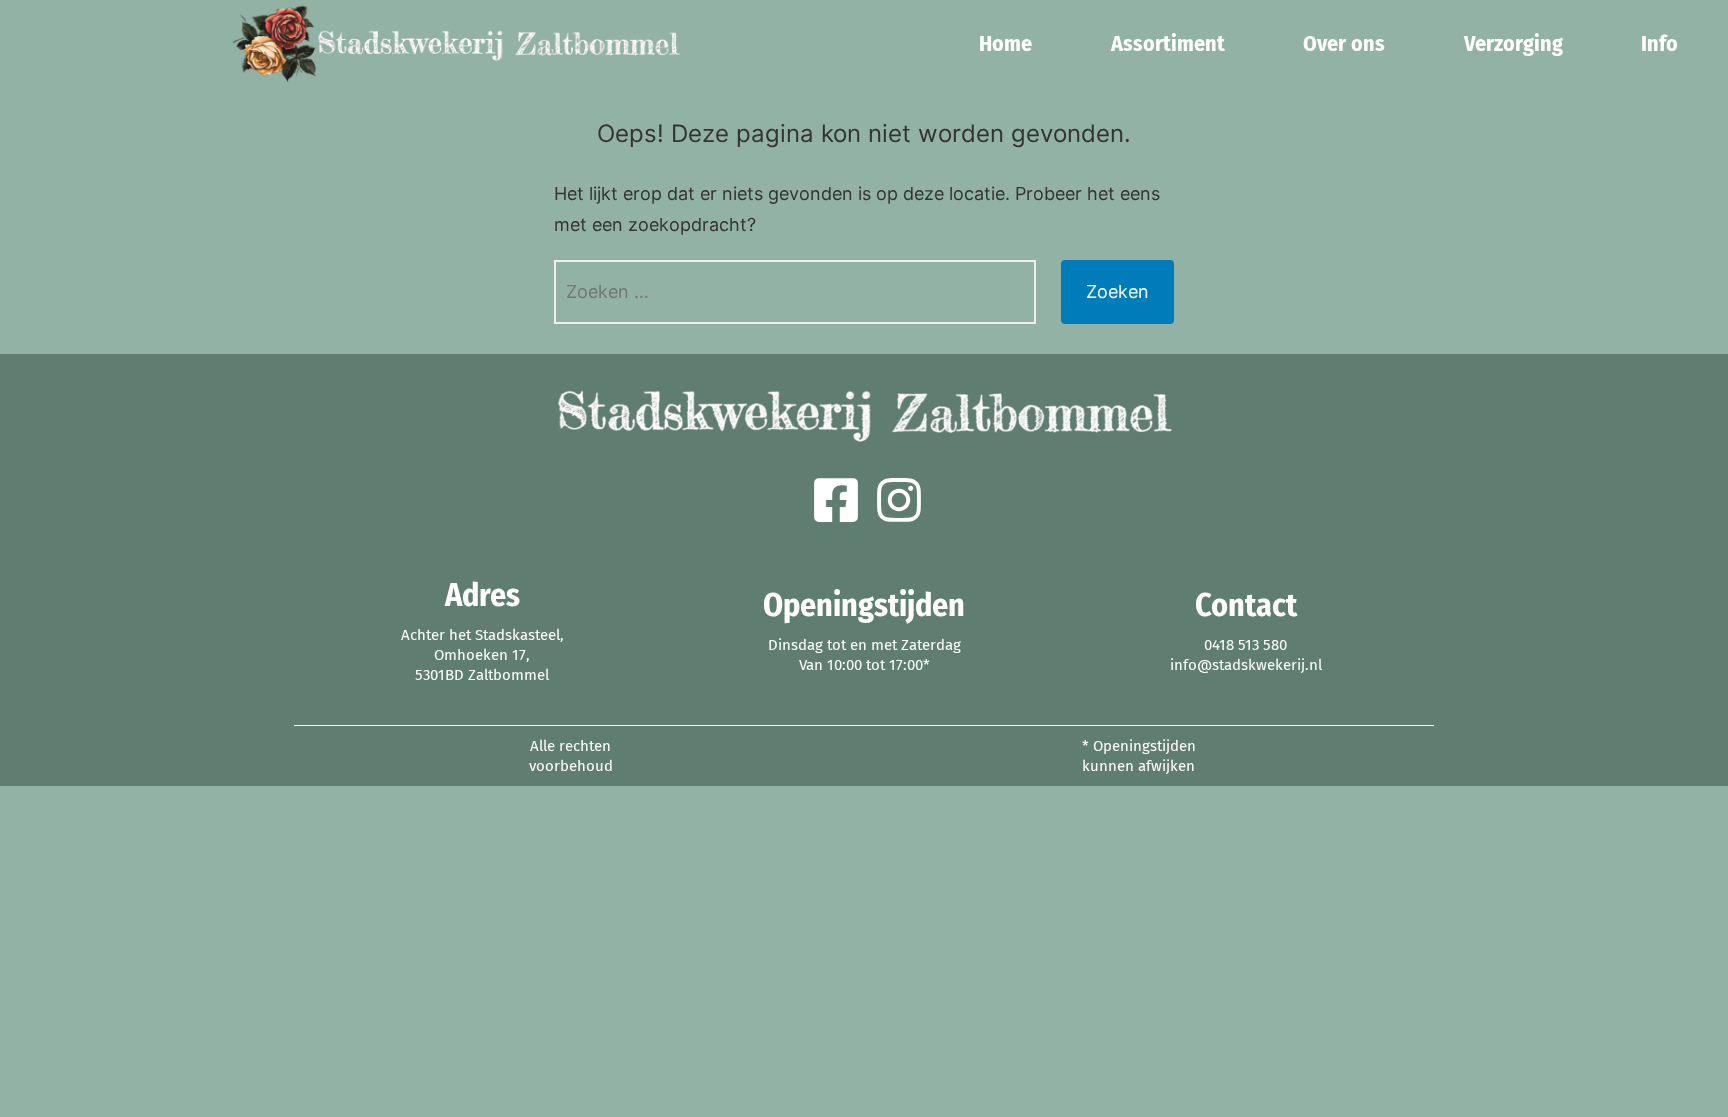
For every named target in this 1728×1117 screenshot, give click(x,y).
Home (1006, 43)
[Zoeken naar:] (795, 292)
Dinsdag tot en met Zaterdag (864, 645)
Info (1660, 43)
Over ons (1345, 43)
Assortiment (1168, 43)
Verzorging (1513, 43)
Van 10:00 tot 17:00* (864, 665)
